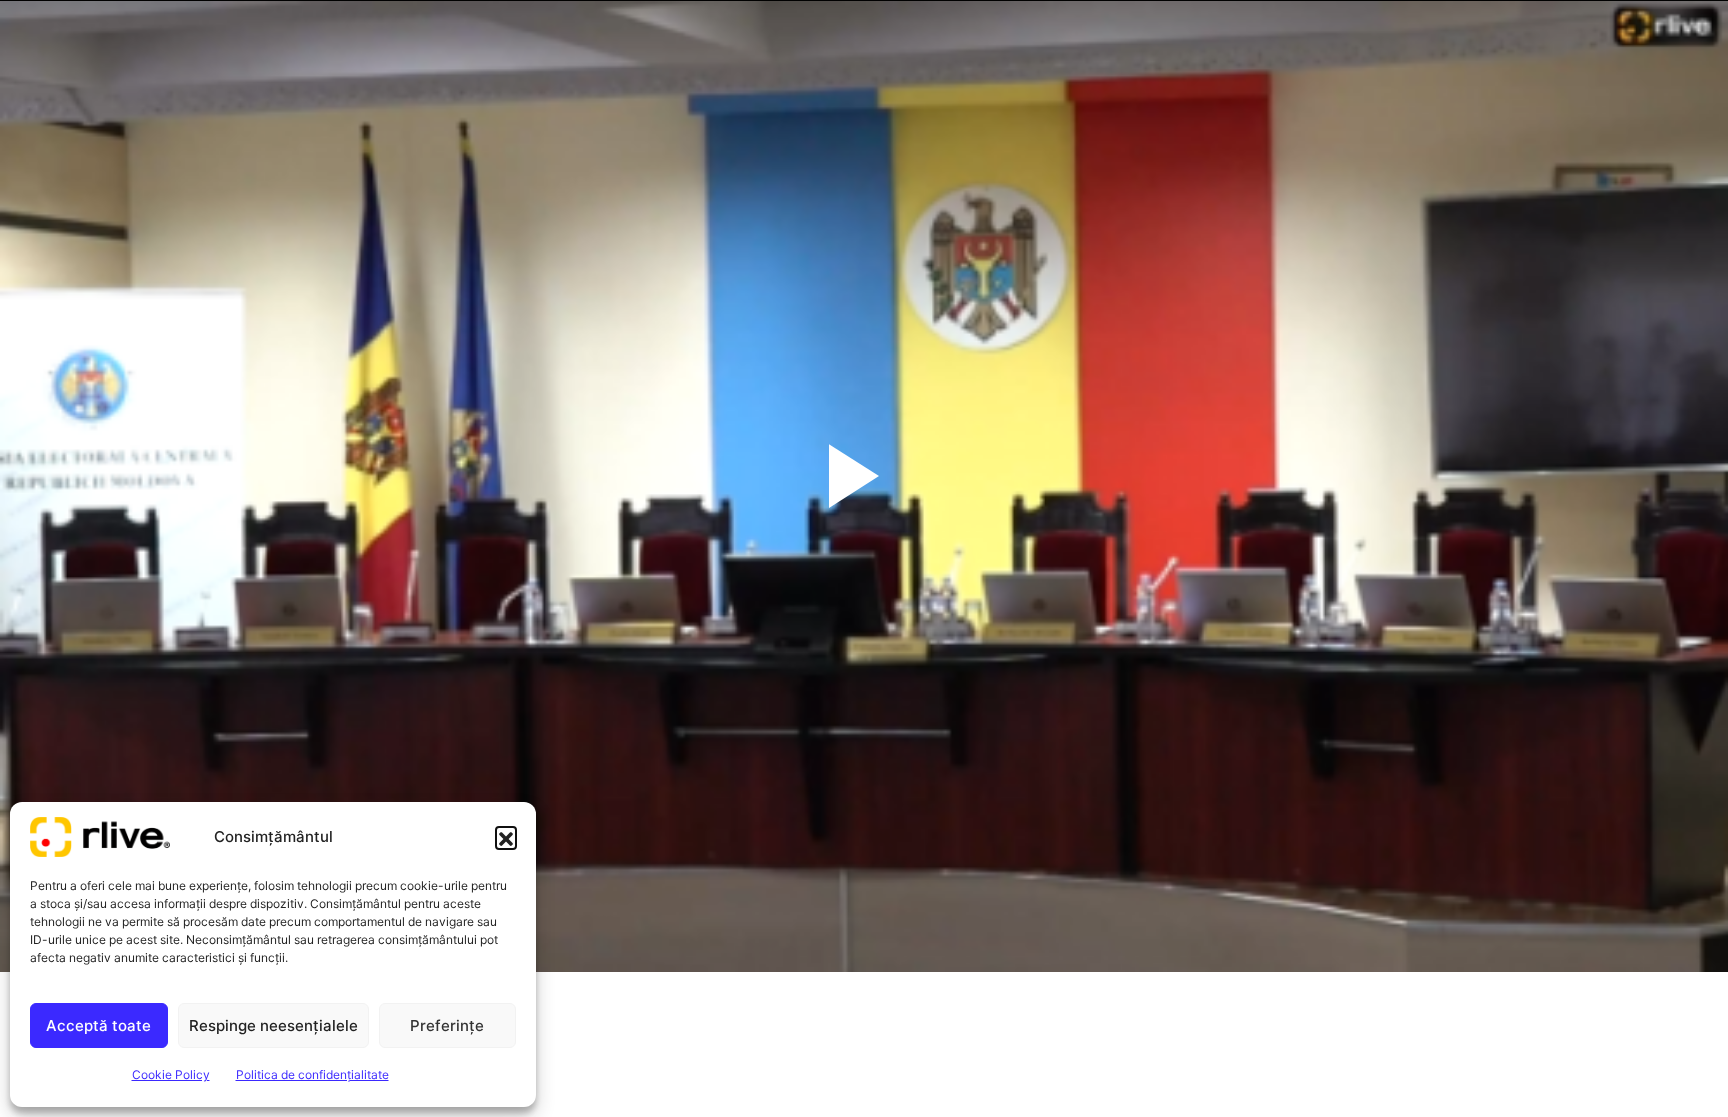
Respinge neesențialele (273, 1025)
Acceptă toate (98, 1025)
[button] (506, 837)
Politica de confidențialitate (312, 1074)
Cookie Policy (171, 1074)
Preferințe (447, 1025)
